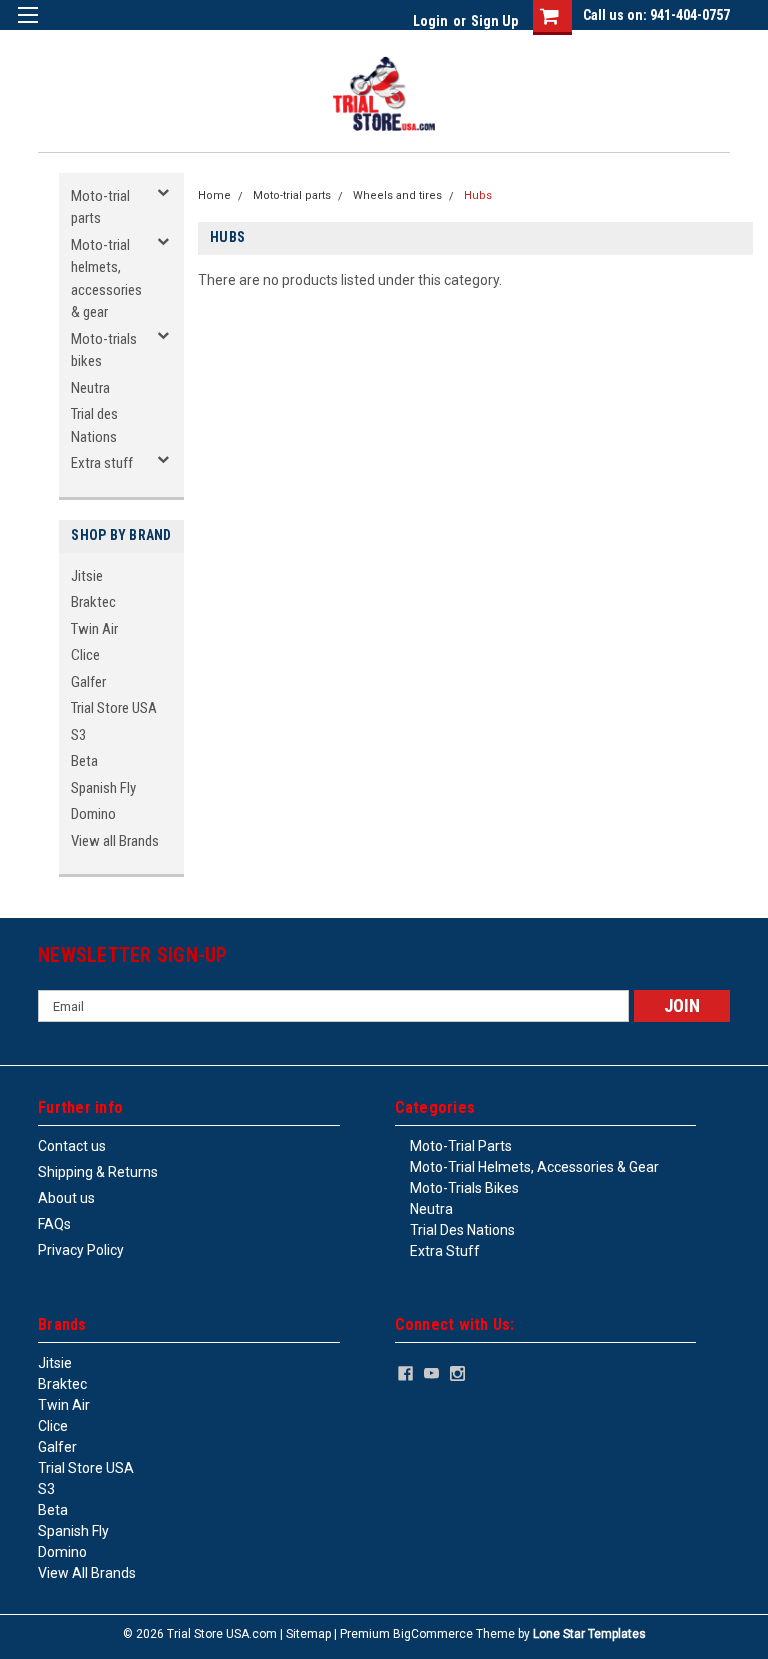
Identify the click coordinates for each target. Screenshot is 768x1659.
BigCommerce (433, 1634)
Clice (85, 655)
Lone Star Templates (589, 1634)
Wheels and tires (397, 195)
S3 (78, 735)
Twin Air (94, 629)
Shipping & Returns (98, 1172)
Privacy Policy (81, 1250)
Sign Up (494, 21)
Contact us (72, 1146)
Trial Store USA (114, 708)
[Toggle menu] (27, 27)
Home (214, 195)
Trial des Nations (94, 425)
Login (430, 21)
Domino (93, 814)
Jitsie (87, 576)
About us (66, 1198)
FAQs (54, 1224)
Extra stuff (102, 463)
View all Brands (115, 841)
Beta (84, 761)
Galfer (88, 682)
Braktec (93, 602)
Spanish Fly (103, 788)
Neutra (90, 388)
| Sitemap (305, 1634)
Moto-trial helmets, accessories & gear (106, 279)
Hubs (478, 195)
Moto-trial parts (100, 207)
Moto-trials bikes (104, 350)
